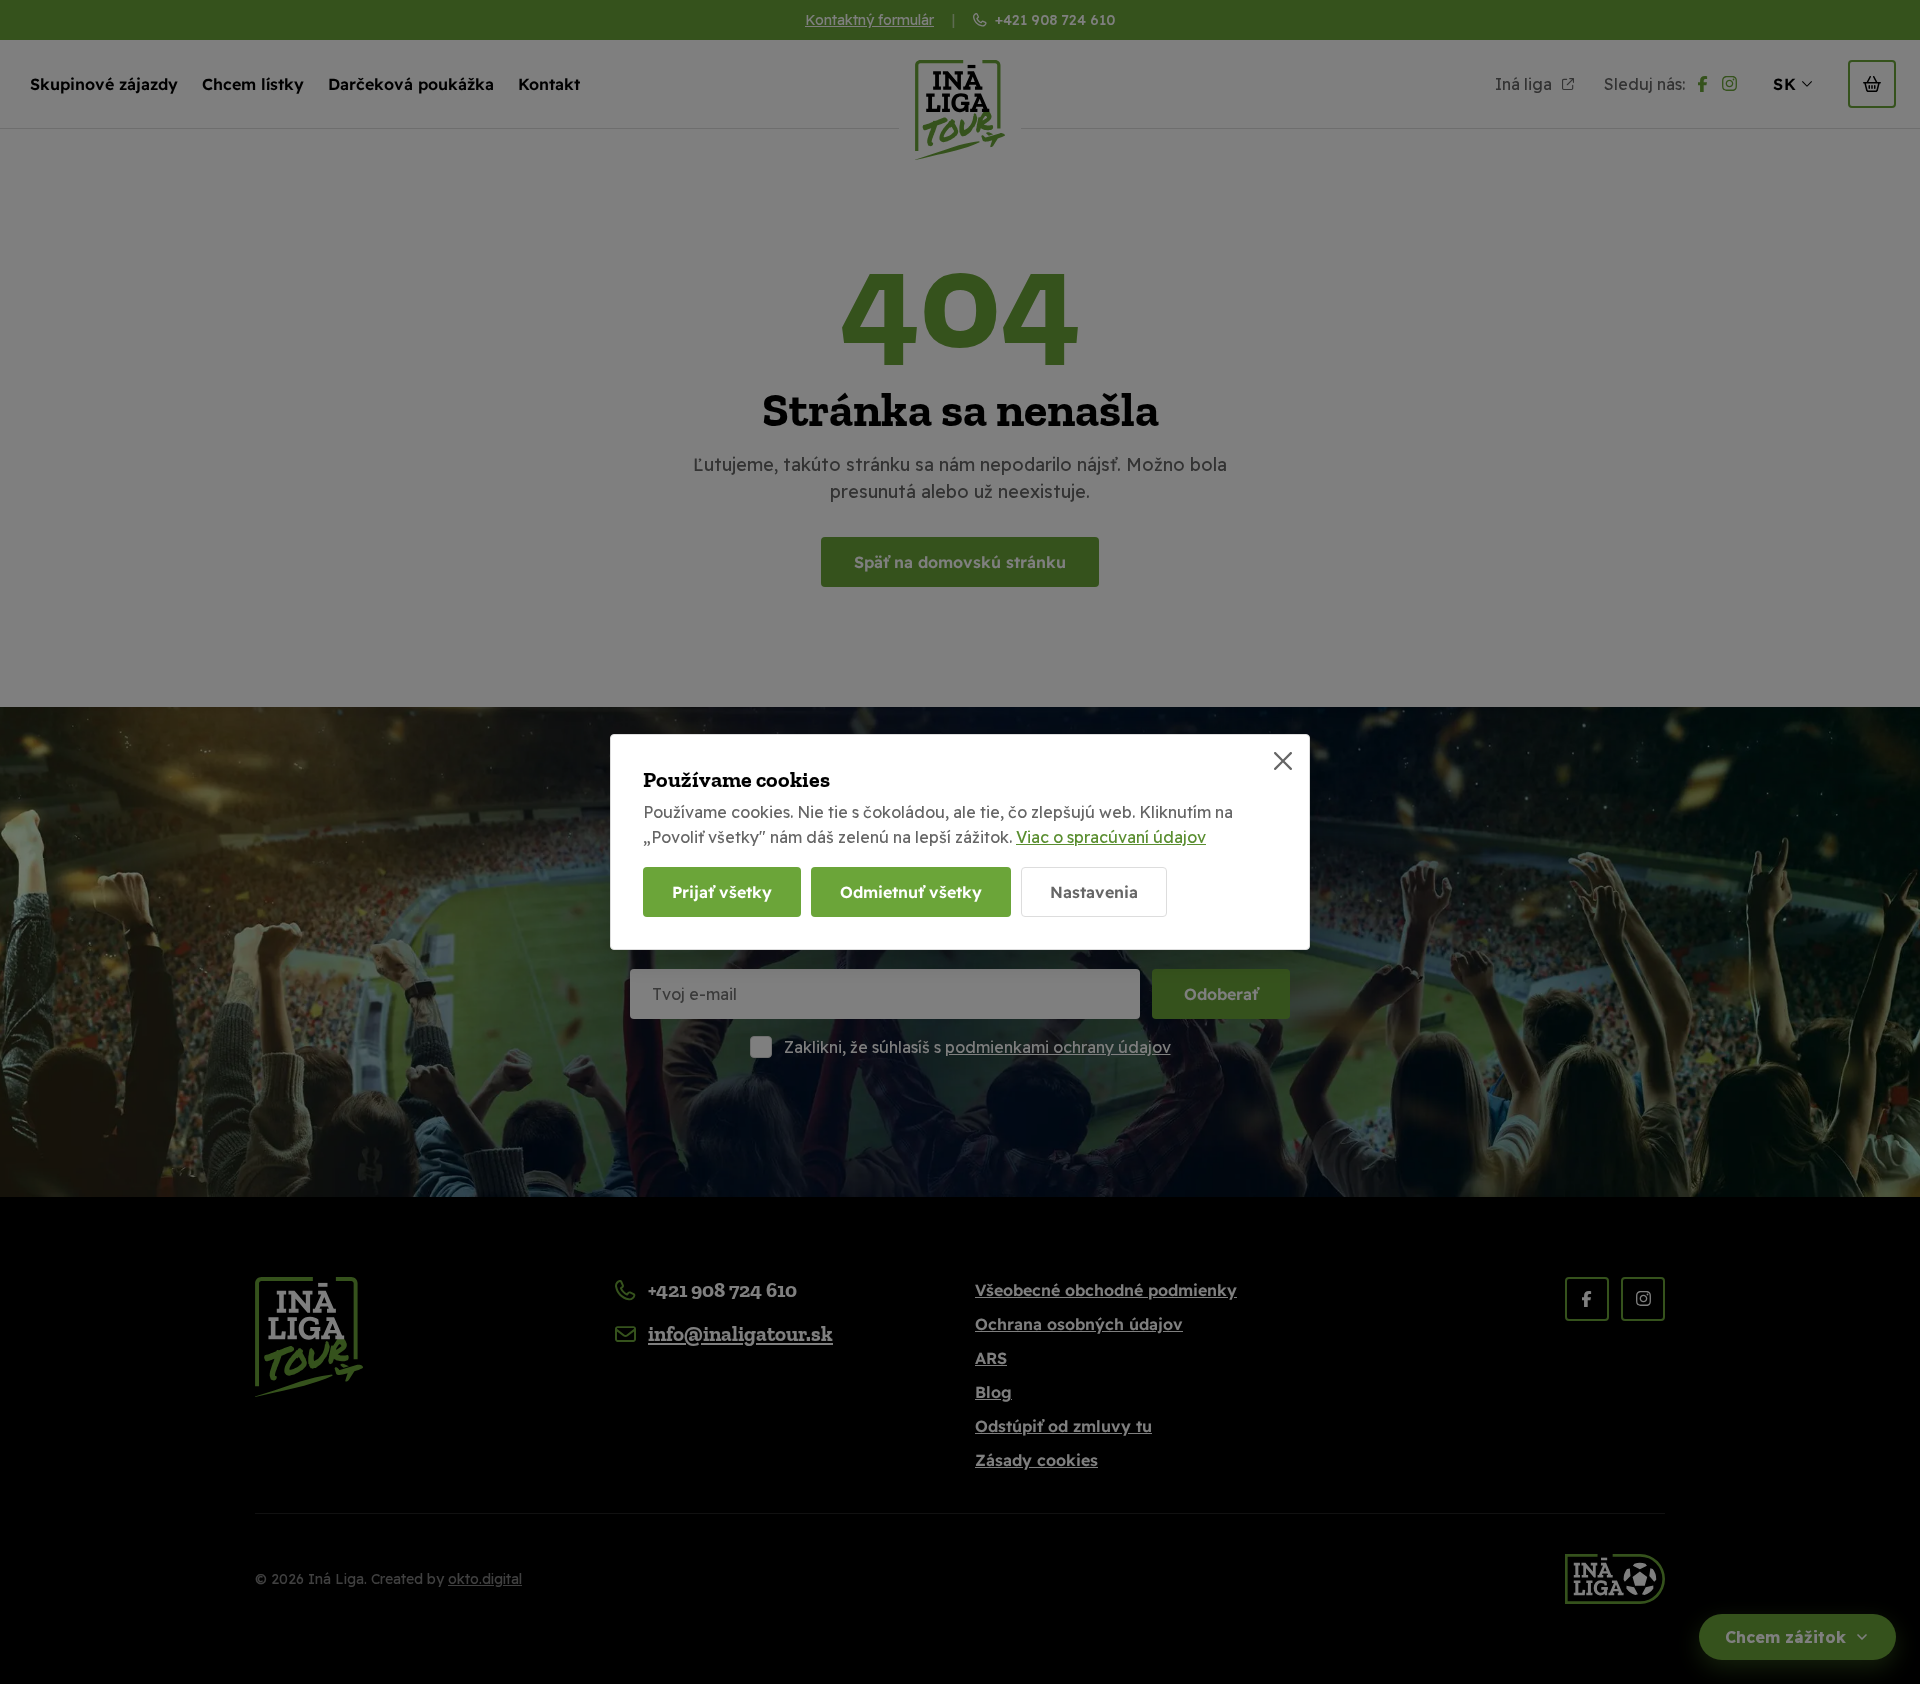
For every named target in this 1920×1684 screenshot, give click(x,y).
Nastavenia (1094, 892)
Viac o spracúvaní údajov (1111, 837)
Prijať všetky (722, 892)
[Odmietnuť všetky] (1283, 761)
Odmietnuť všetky (911, 892)
